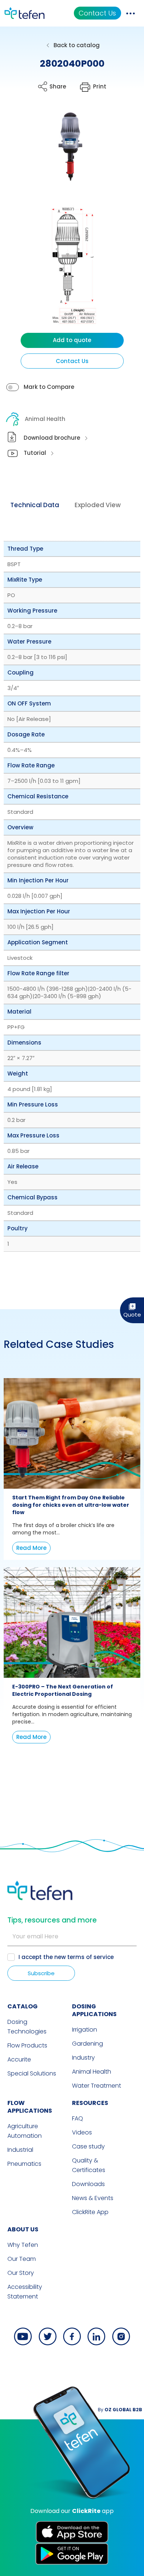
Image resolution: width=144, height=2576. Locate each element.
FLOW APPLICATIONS (30, 2107)
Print (100, 86)
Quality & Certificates (89, 2165)
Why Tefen (23, 2245)
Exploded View (98, 505)
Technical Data (35, 505)
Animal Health (45, 419)
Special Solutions (32, 2073)
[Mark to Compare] (13, 387)
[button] (65, 152)
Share (58, 86)
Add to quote (72, 340)
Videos (82, 2132)
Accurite (19, 2059)
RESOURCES (90, 2103)
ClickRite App (90, 2212)
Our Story (21, 2273)
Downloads (88, 2184)
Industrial (20, 2150)
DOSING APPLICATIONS (94, 2010)
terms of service (90, 1957)
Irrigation (85, 2030)
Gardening (88, 2044)
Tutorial (35, 453)
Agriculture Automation (25, 2131)
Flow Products (27, 2045)
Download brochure (52, 438)
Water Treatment (97, 2086)
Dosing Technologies (27, 2027)
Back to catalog (77, 45)
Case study (88, 2146)
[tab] (35, 505)
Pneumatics (24, 2164)
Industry (83, 2058)
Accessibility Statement (25, 2292)
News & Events (93, 2198)
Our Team (22, 2259)
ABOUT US (23, 2229)
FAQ (78, 2118)
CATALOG (23, 2006)
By (120, 2410)
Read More (31, 1548)
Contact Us (97, 13)
